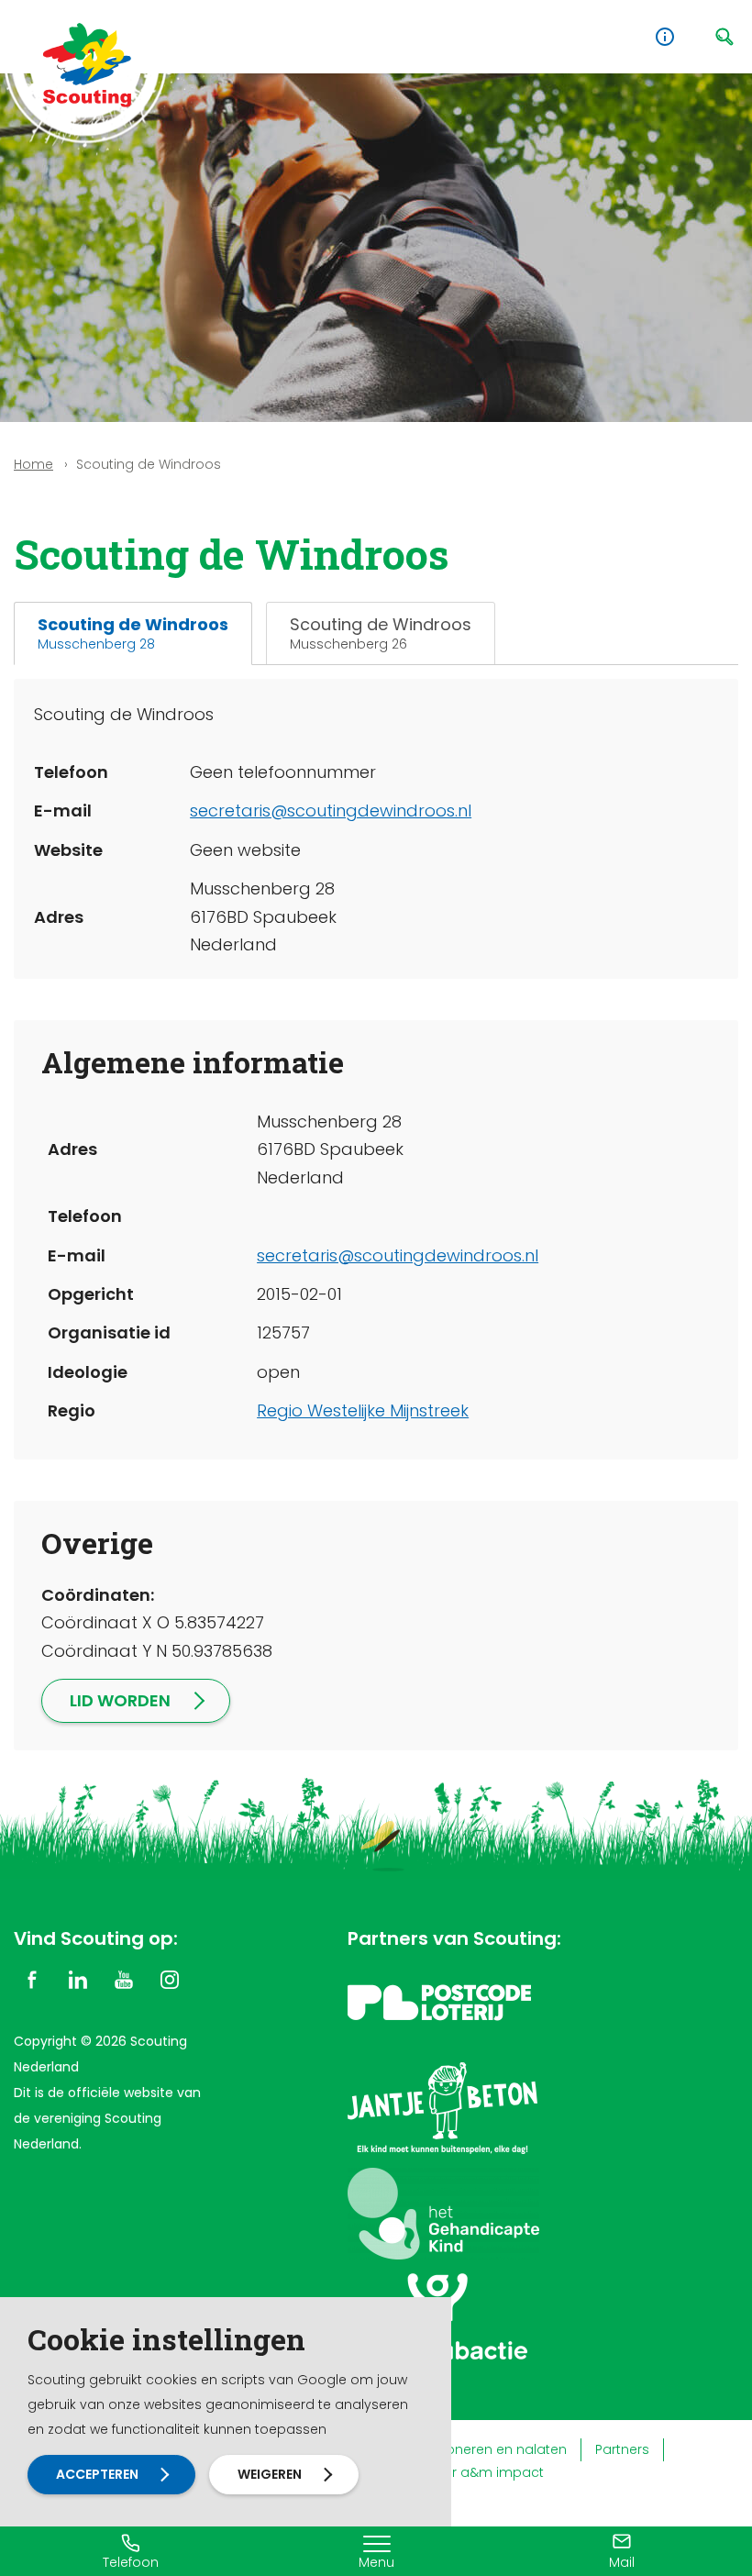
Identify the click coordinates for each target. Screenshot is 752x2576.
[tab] (133, 633)
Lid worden (120, 1700)
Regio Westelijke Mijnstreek (363, 1410)
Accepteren (97, 2474)
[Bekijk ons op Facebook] (32, 1979)
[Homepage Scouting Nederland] (87, 64)
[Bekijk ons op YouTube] (124, 1979)
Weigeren (270, 2474)
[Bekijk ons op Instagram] (170, 1979)
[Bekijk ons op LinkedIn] (78, 1979)
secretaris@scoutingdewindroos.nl (331, 811)
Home (33, 464)
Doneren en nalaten (502, 2449)
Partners (622, 2449)
